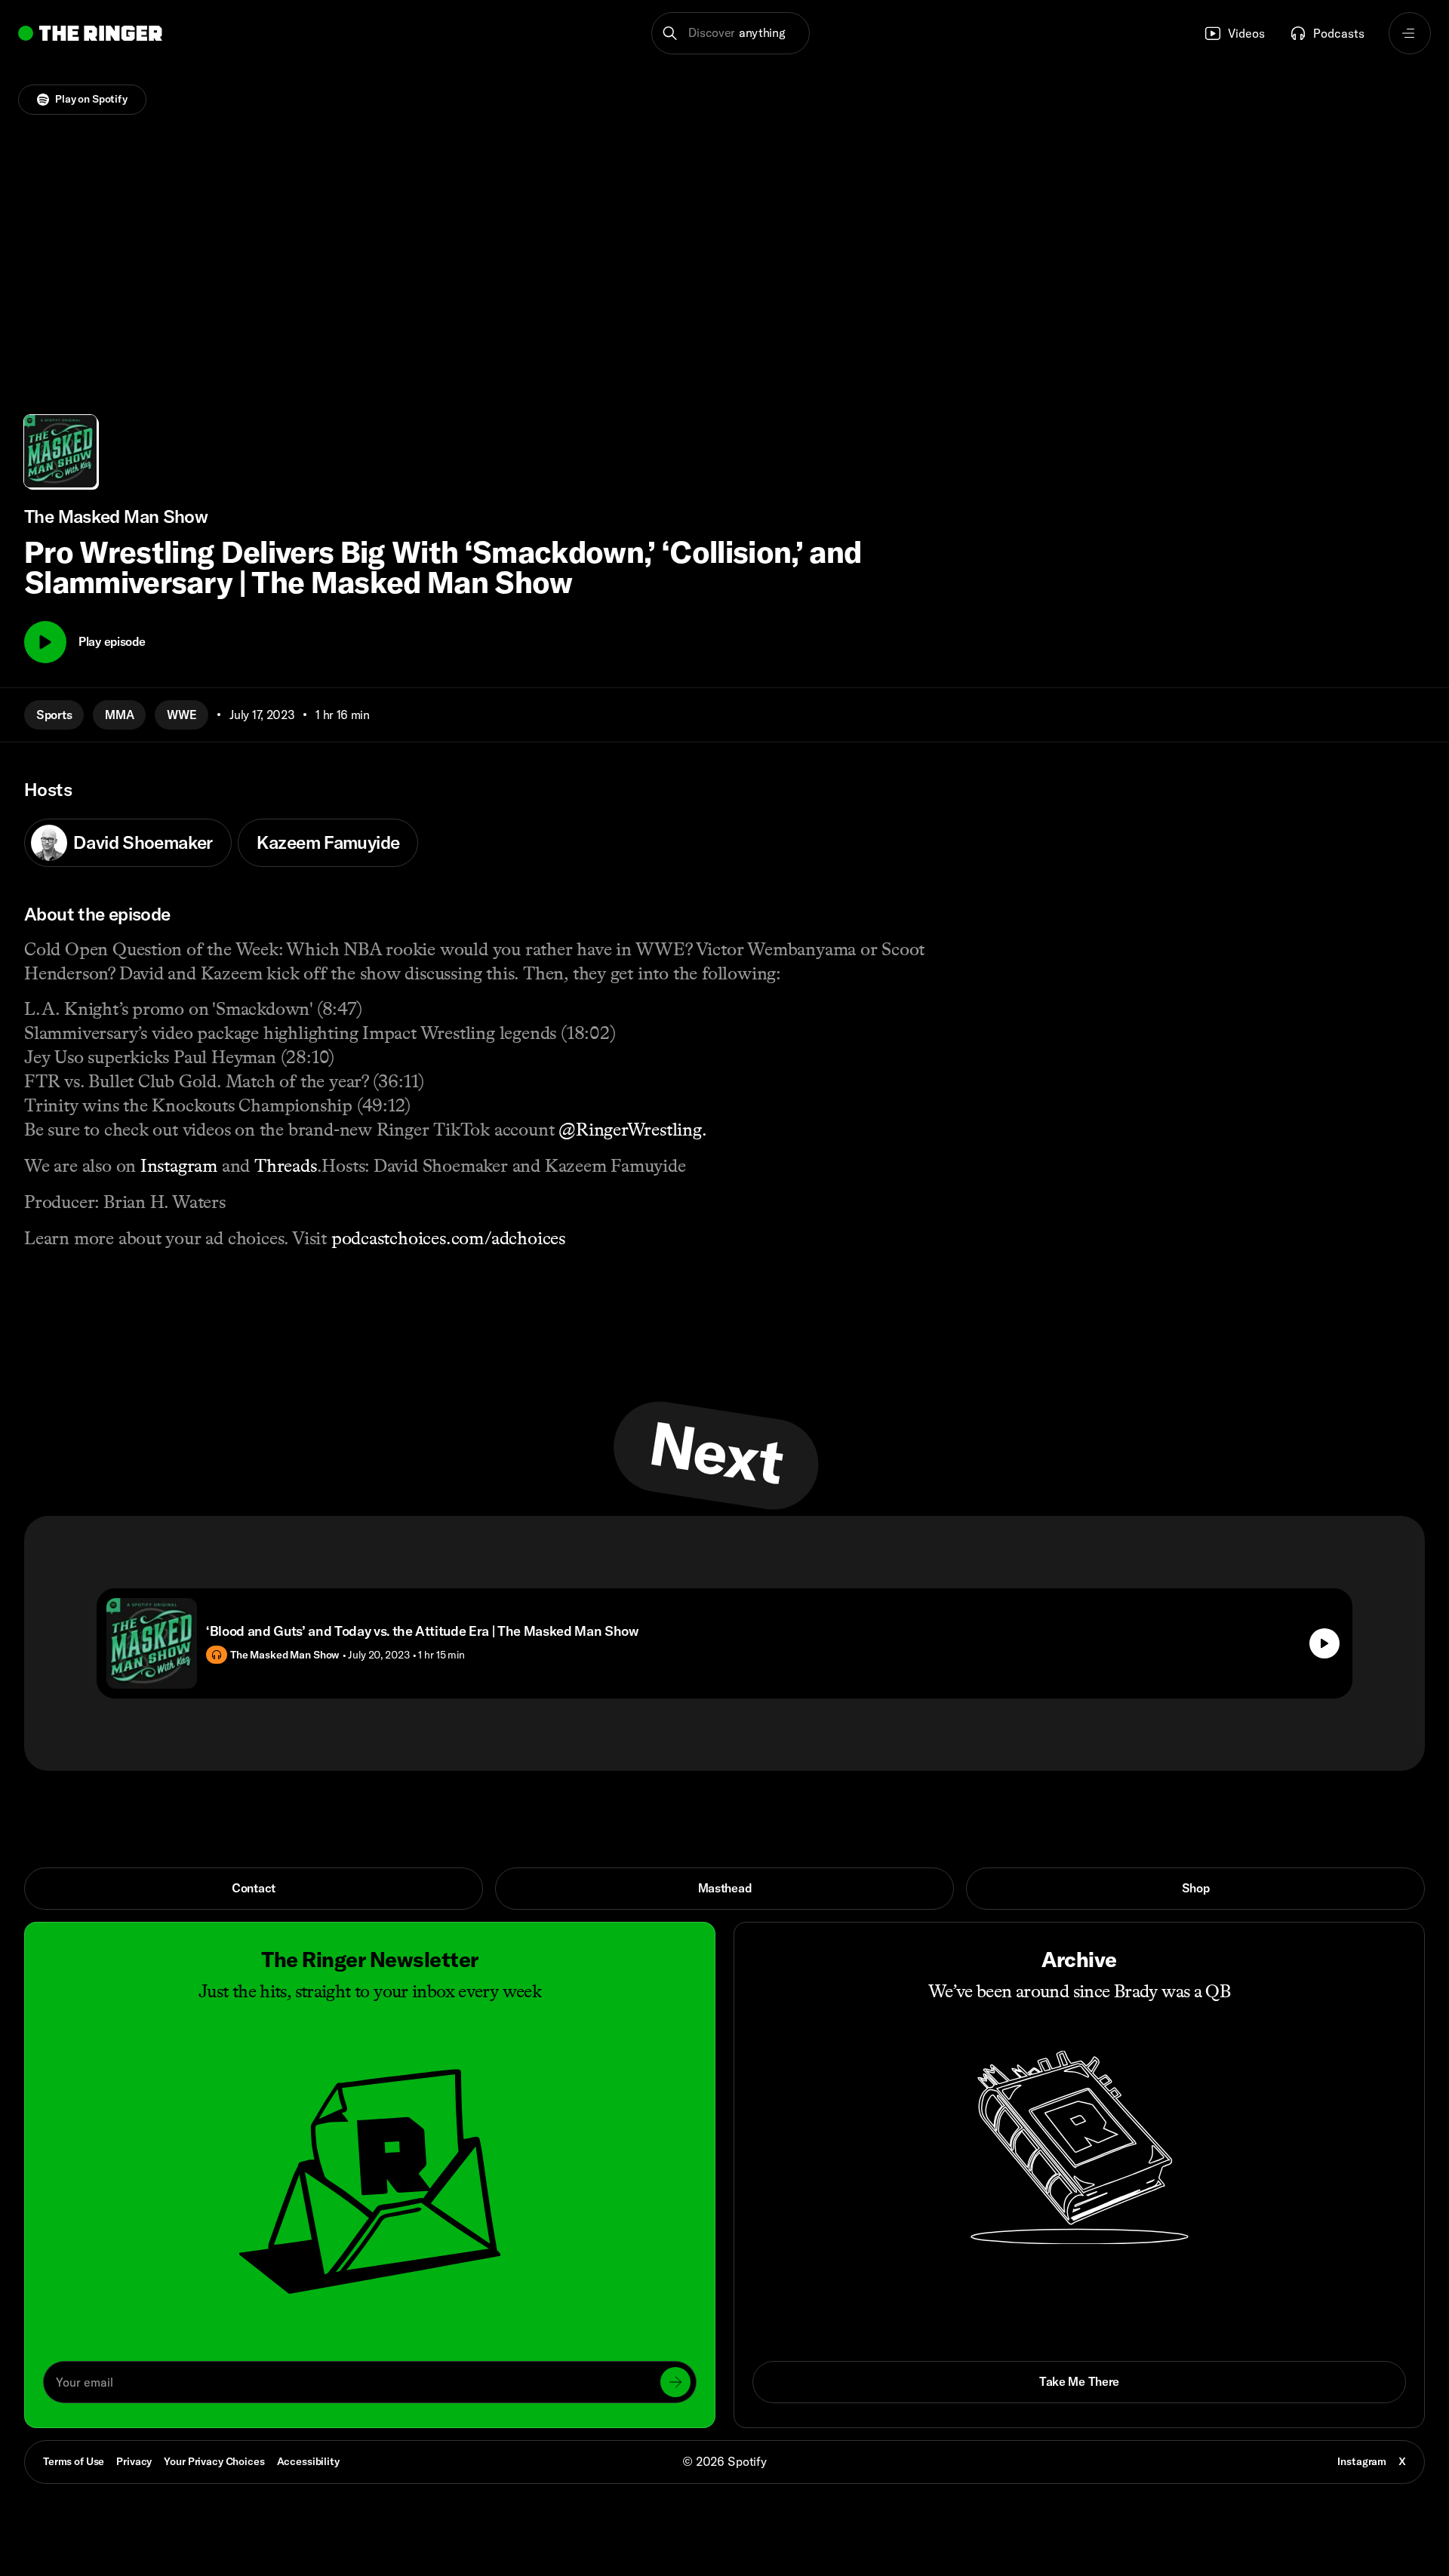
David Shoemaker (143, 842)
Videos (1246, 33)
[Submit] (675, 2382)
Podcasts (1339, 33)
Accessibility (308, 2461)
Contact (254, 1888)
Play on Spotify (91, 99)
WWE (182, 715)
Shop (1196, 1888)
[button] (731, 33)
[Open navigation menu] (1410, 33)
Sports (54, 715)
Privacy (134, 2461)
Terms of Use (74, 2461)
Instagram (177, 1165)
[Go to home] (90, 33)
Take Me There (1079, 2381)
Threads (283, 1165)
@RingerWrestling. (630, 1129)
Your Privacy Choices (214, 2462)
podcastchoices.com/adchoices (448, 1238)
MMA (119, 715)
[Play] (45, 642)
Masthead (725, 1888)
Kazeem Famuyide (328, 842)
